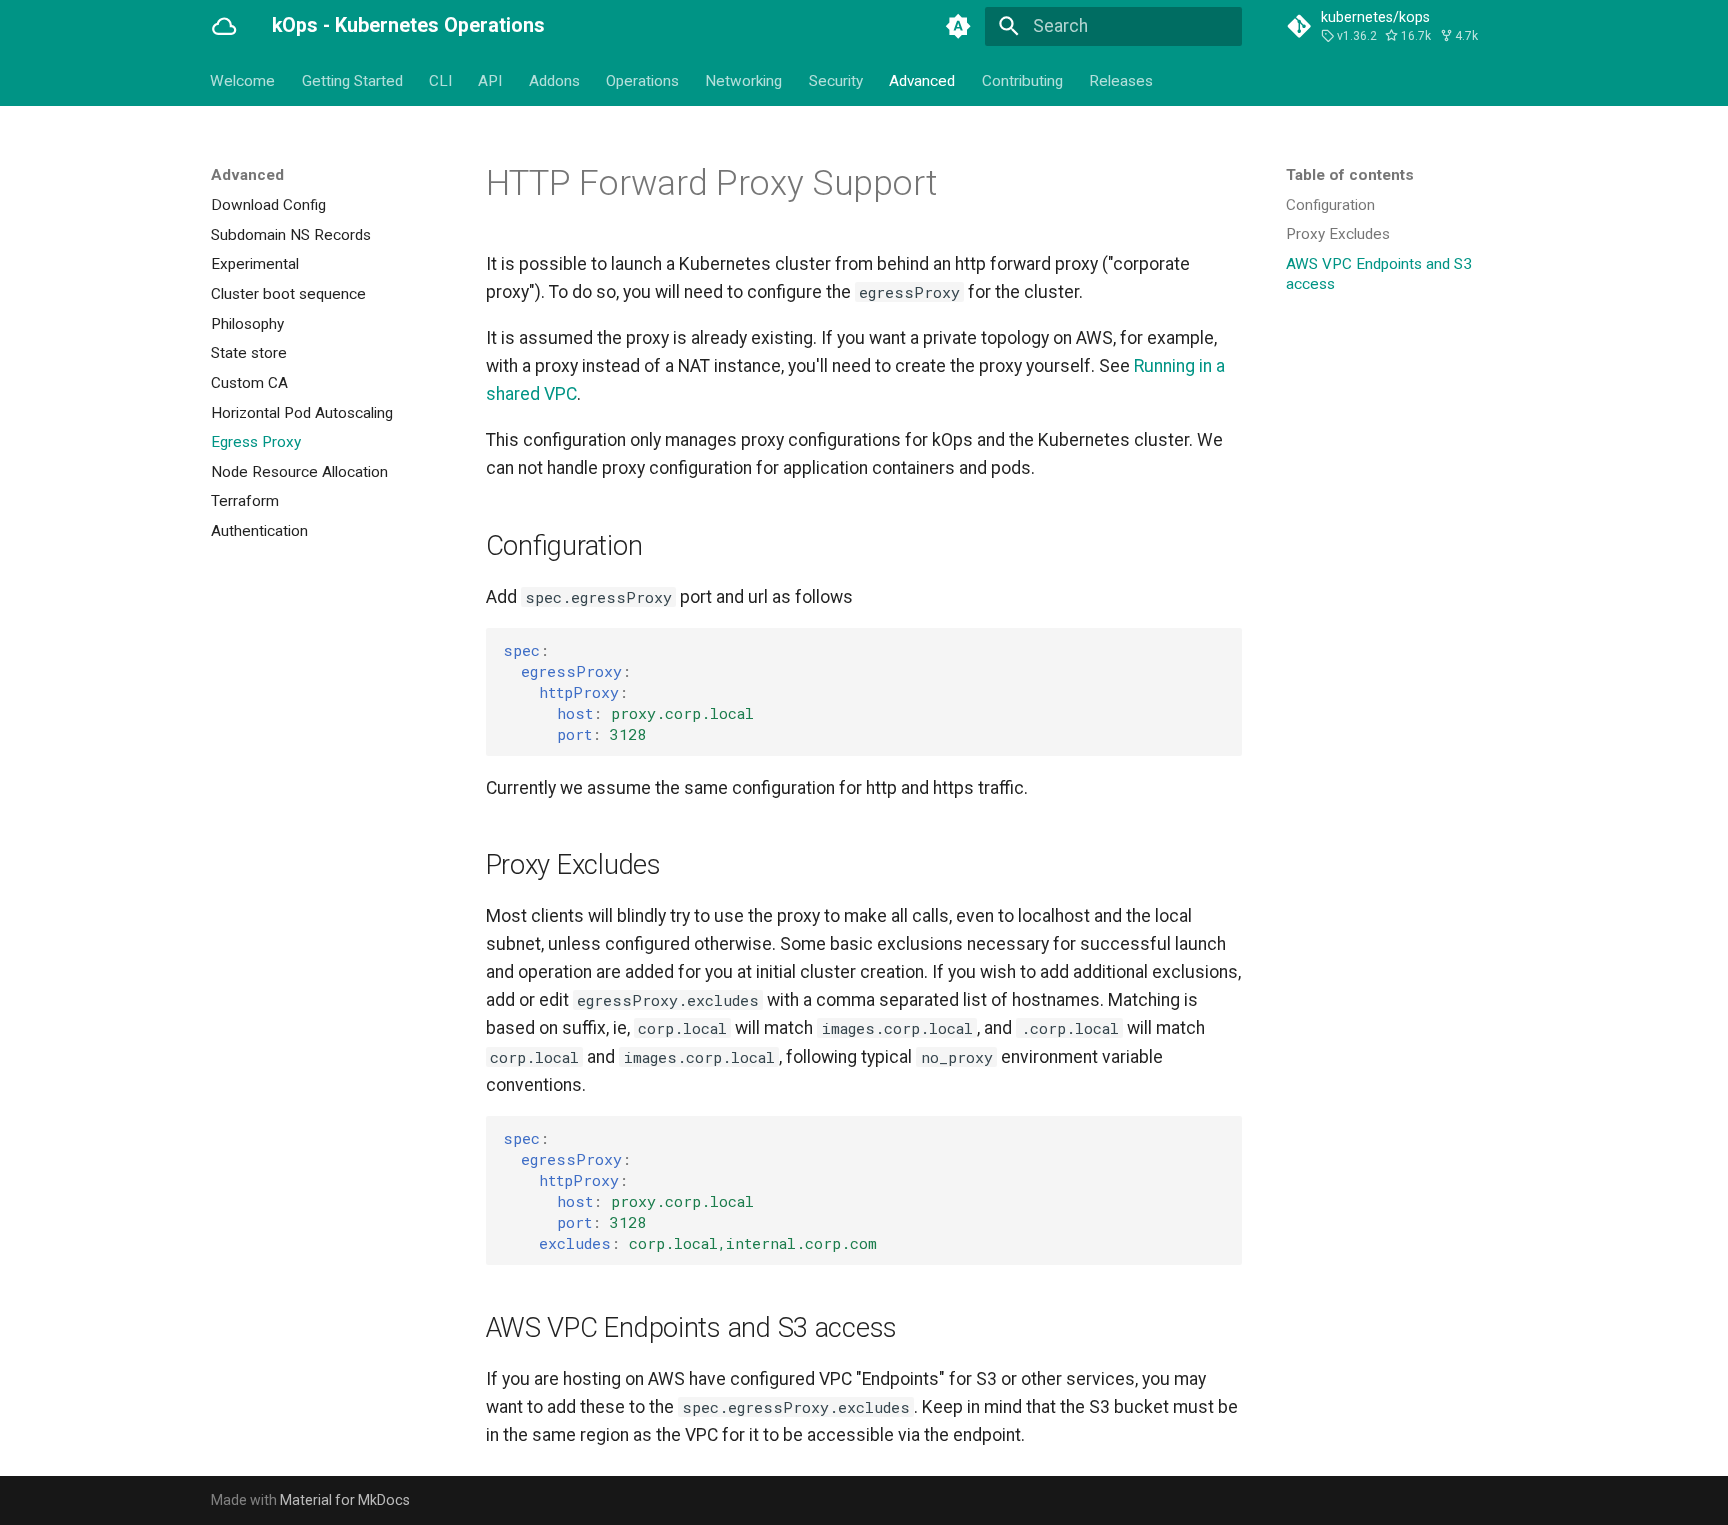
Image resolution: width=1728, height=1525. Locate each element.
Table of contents (1350, 175)
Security (836, 80)
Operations (642, 80)
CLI (440, 80)
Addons (554, 80)
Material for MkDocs (345, 1500)
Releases (1121, 80)
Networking (744, 80)
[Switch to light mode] (959, 26)
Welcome (243, 80)
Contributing (1022, 80)
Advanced (923, 80)
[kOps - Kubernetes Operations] (224, 26)
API (491, 80)
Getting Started (352, 80)
